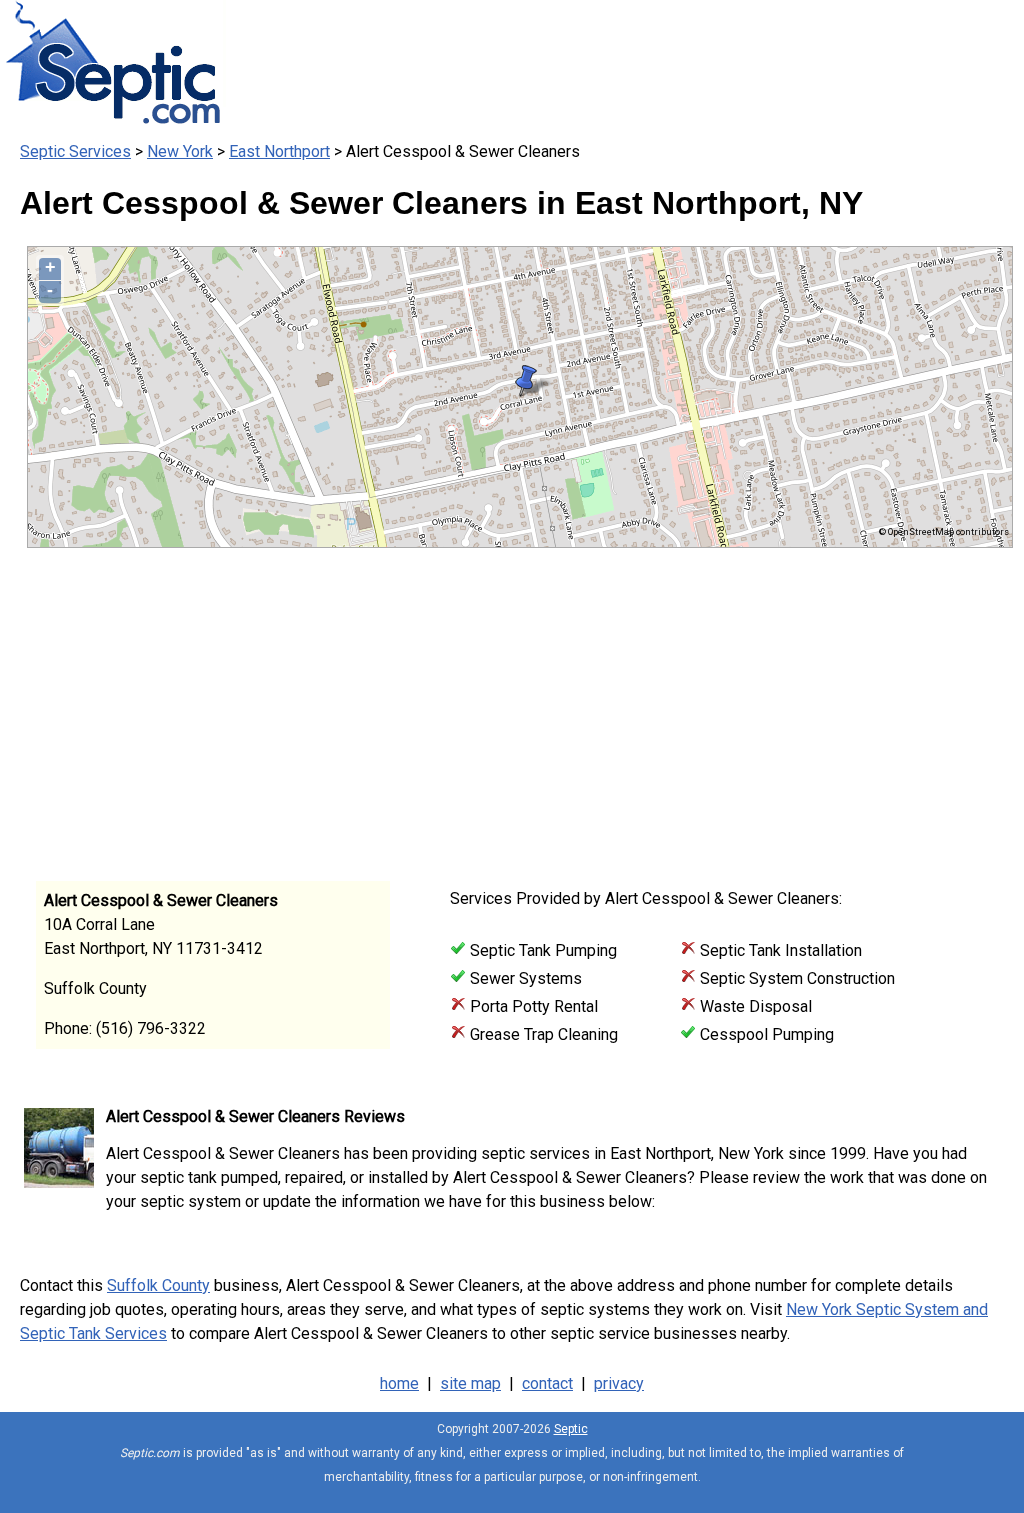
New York (180, 151)
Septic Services (75, 151)
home (399, 1383)
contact (547, 1383)
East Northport (279, 151)
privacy (619, 1383)
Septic (571, 1429)
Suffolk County (158, 1285)
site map (470, 1383)
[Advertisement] (502, 708)
